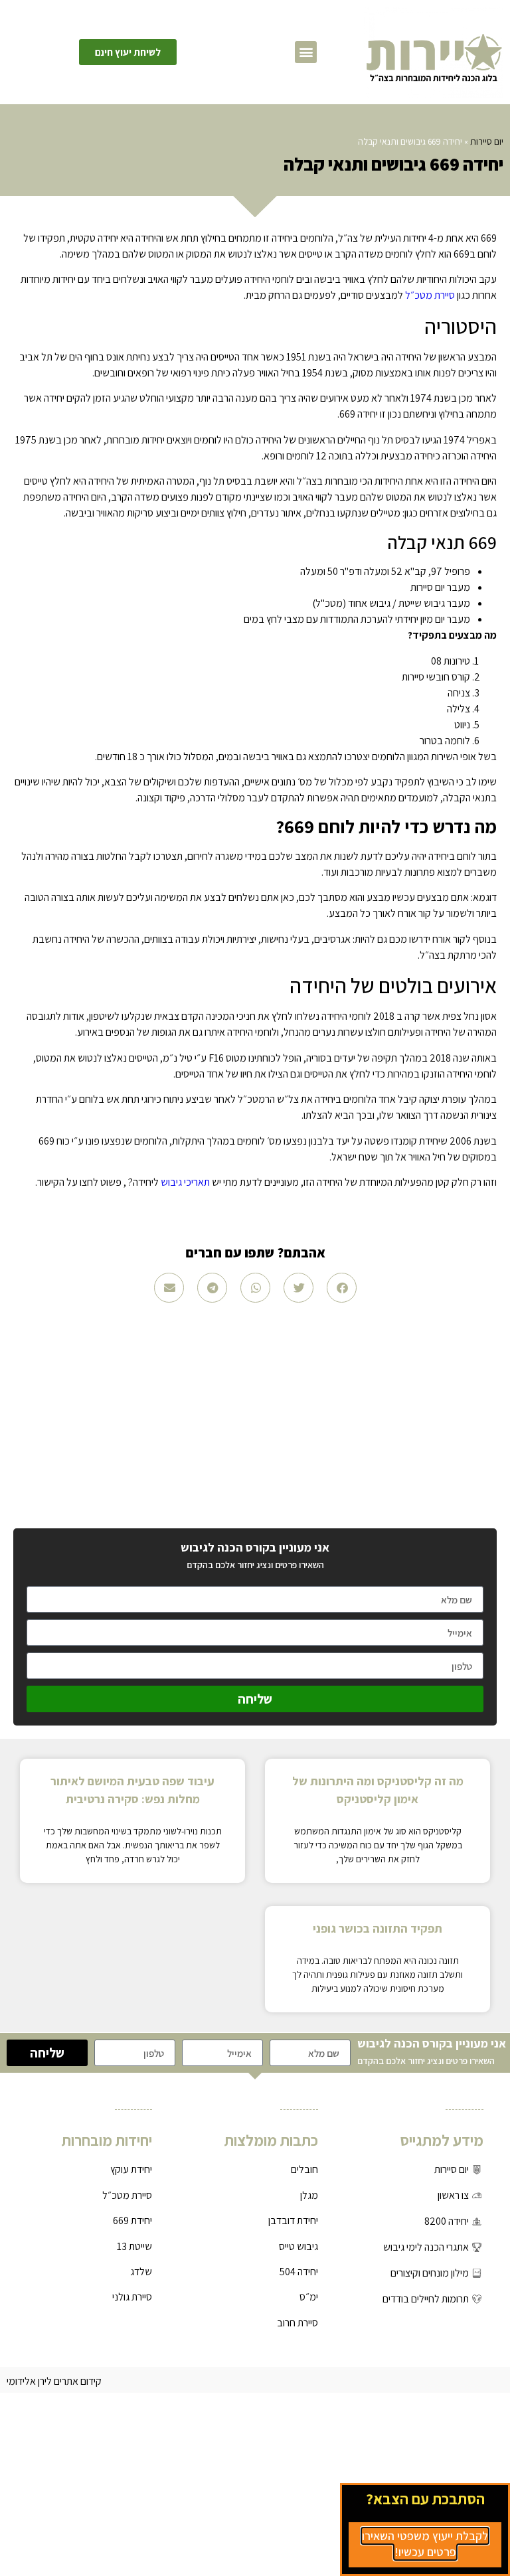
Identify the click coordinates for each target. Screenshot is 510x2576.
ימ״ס (309, 2297)
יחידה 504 (299, 2272)
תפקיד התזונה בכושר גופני (378, 1928)
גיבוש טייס (298, 2246)
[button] (306, 52)
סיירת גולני (132, 2297)
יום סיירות (487, 141)
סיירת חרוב (297, 2323)
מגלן (309, 2195)
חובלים (304, 2169)
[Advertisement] (255, 1415)
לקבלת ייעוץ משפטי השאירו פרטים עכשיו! (425, 2544)
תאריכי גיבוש (185, 1182)
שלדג (141, 2272)
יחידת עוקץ (131, 2169)
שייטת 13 (134, 2246)
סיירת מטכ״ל (430, 295)
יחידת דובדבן (293, 2220)
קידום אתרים (78, 2381)
